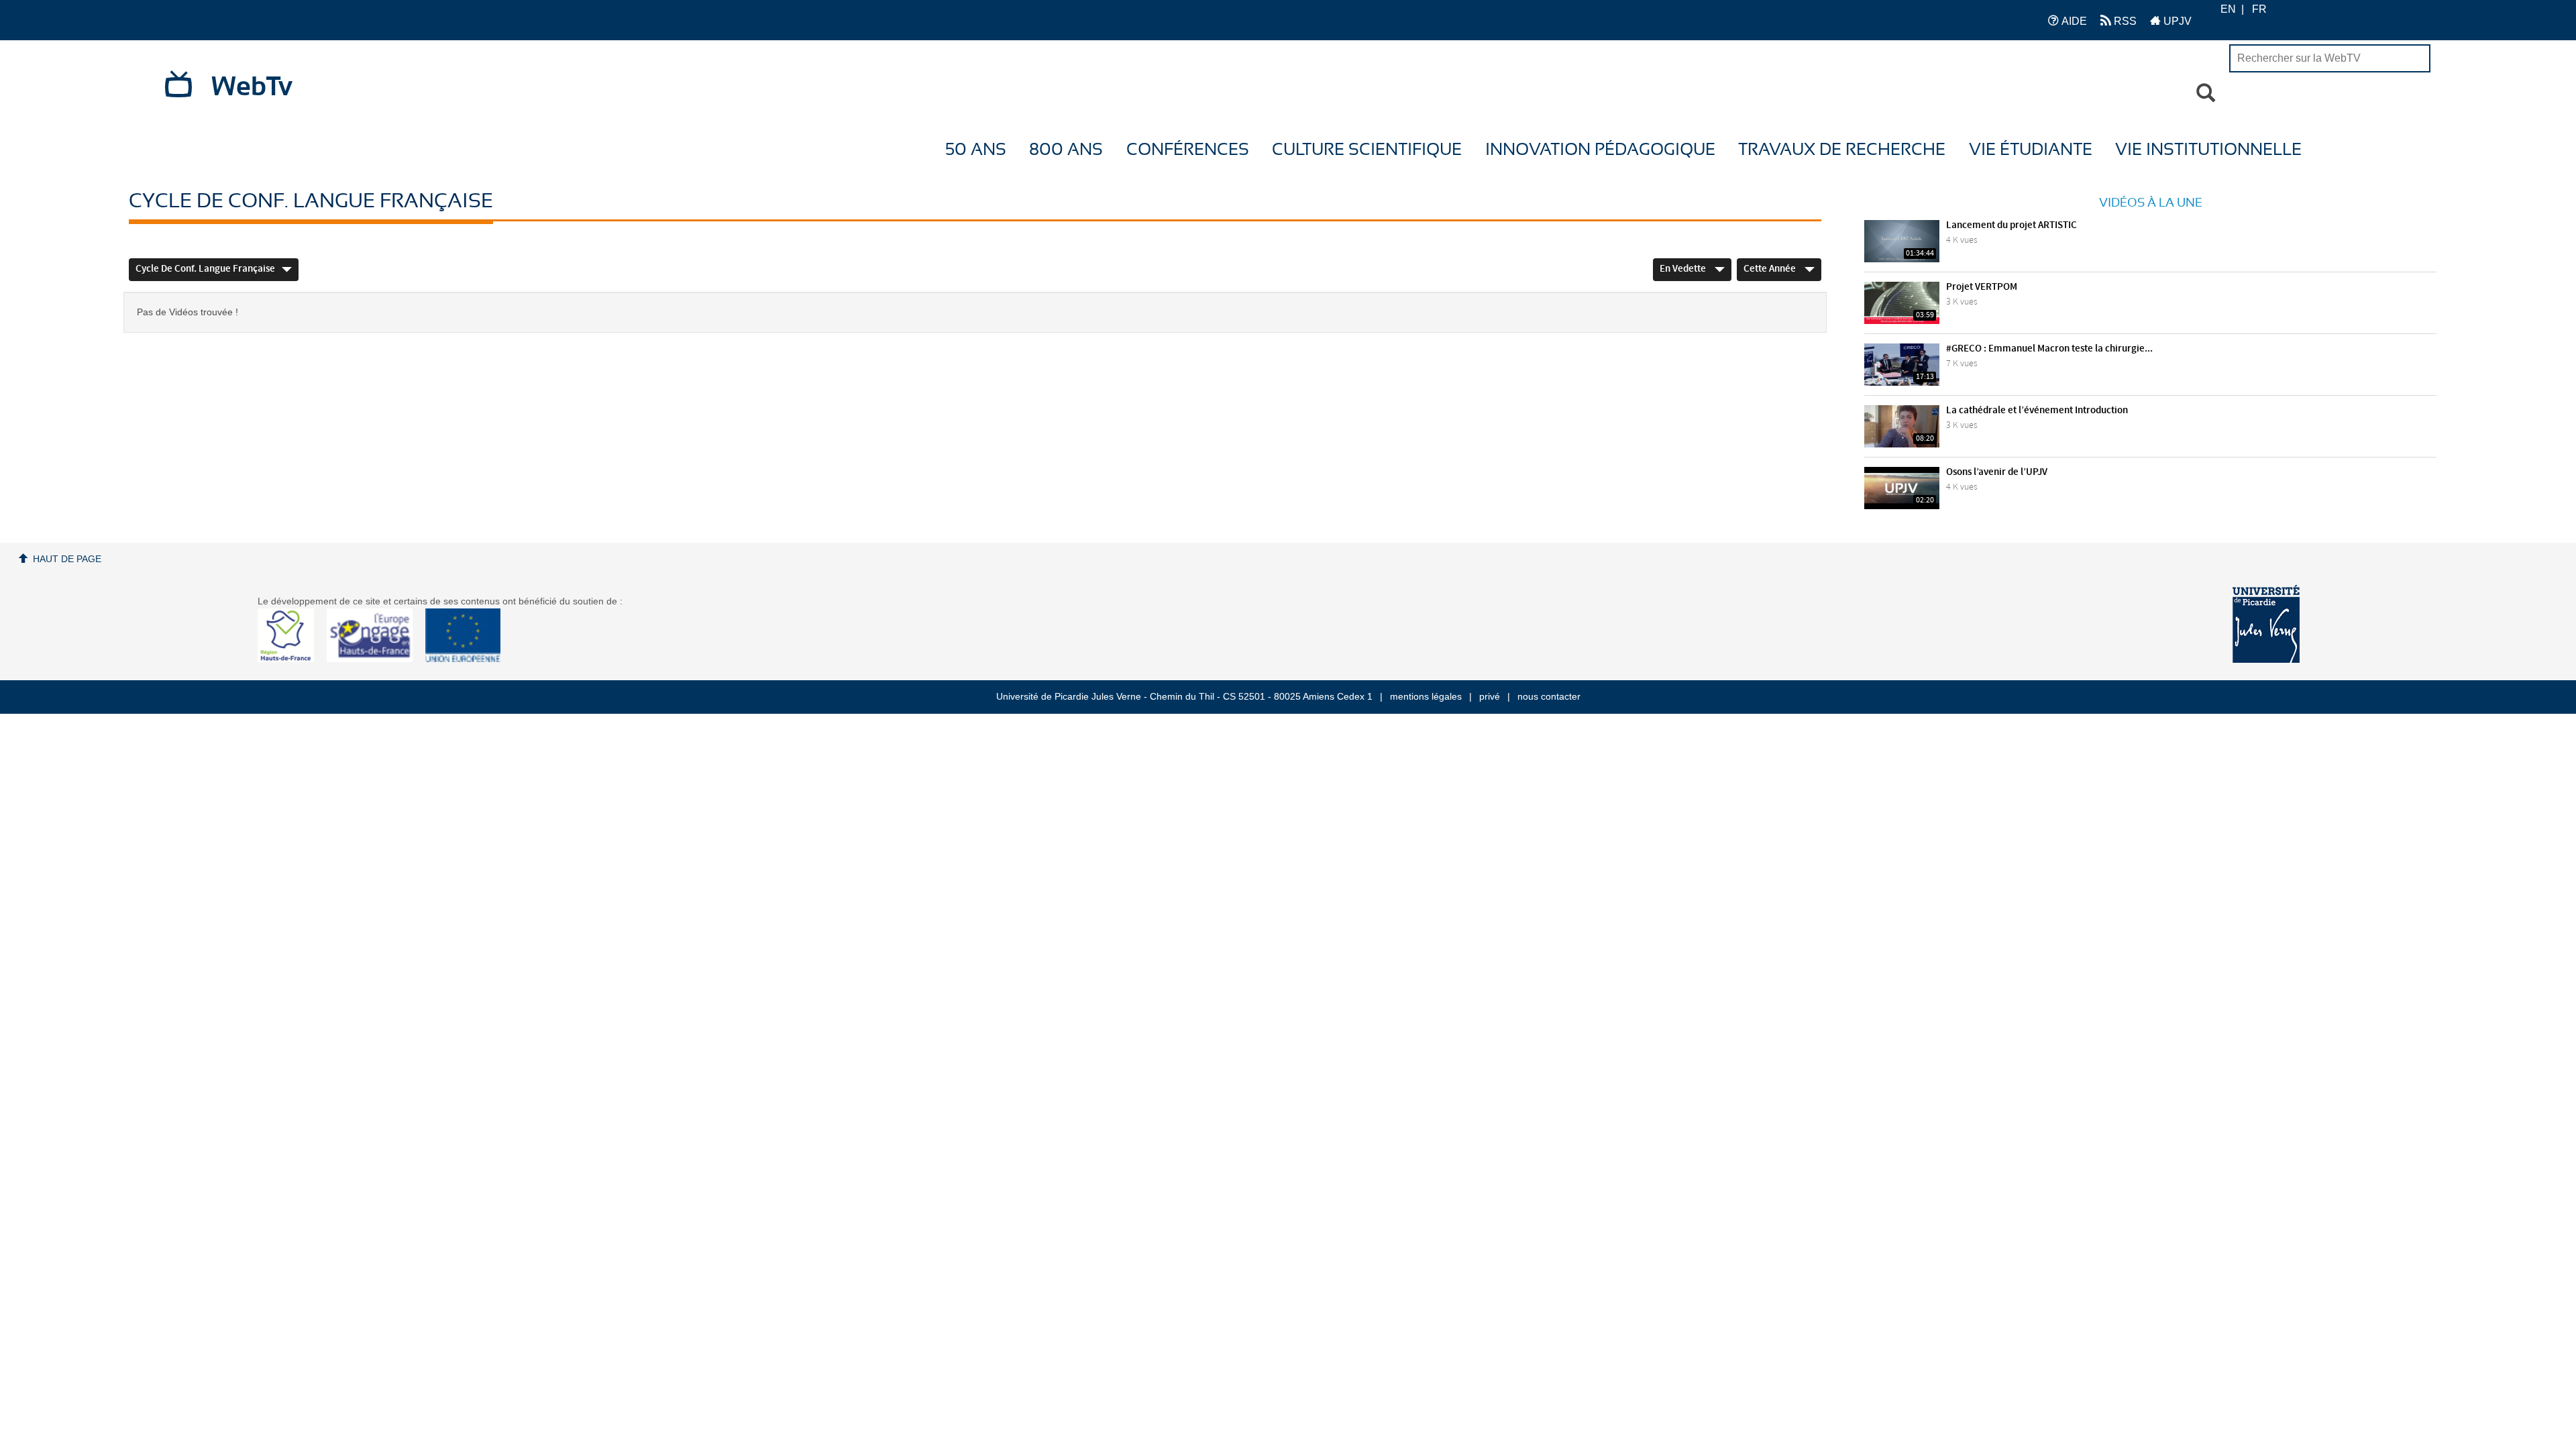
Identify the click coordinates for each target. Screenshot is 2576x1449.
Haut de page (67, 559)
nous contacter (1549, 696)
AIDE (2073, 21)
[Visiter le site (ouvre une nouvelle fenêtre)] (291, 659)
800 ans (1066, 150)
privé (1490, 696)
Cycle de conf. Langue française (205, 269)
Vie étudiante (2031, 150)
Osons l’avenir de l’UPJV (1997, 472)
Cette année (1771, 269)
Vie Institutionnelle (2208, 150)
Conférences (1188, 150)
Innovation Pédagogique (1600, 150)
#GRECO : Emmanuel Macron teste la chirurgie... (2049, 349)
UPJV (2176, 21)
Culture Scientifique (1367, 150)
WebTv (252, 87)
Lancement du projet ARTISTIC (2011, 225)
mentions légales (1426, 696)
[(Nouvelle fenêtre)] (2266, 624)
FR (2259, 9)
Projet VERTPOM (1982, 287)
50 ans (976, 150)
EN (2228, 9)
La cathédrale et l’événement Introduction (2037, 411)
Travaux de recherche (1842, 150)
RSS (2124, 21)
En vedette (1684, 269)
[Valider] (2206, 93)
